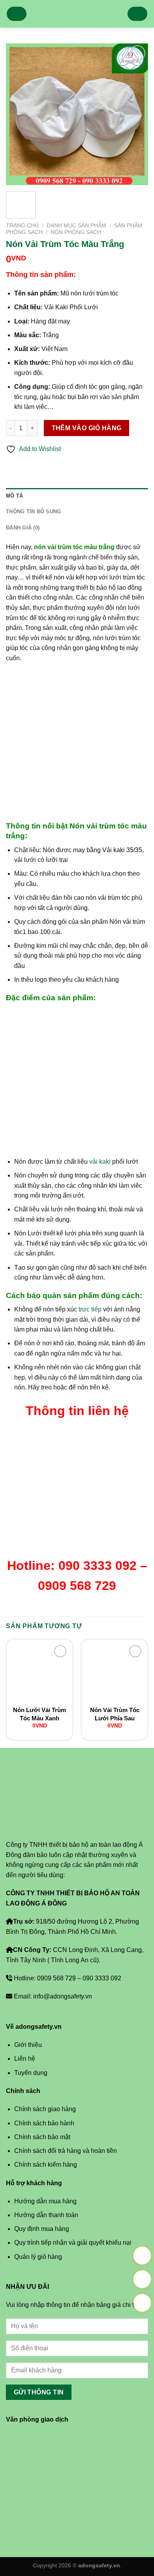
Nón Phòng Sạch (76, 232)
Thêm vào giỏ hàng (87, 428)
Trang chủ (22, 226)
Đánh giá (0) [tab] (23, 528)
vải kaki (99, 1162)
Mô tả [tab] (14, 496)
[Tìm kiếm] (137, 14)
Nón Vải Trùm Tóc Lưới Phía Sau (115, 1714)
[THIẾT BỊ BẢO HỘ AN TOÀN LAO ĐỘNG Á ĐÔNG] (77, 14)
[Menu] (17, 14)
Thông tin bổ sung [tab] (33, 512)
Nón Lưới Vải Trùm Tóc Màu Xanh (39, 1714)
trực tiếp (89, 1309)
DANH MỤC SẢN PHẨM (76, 226)
